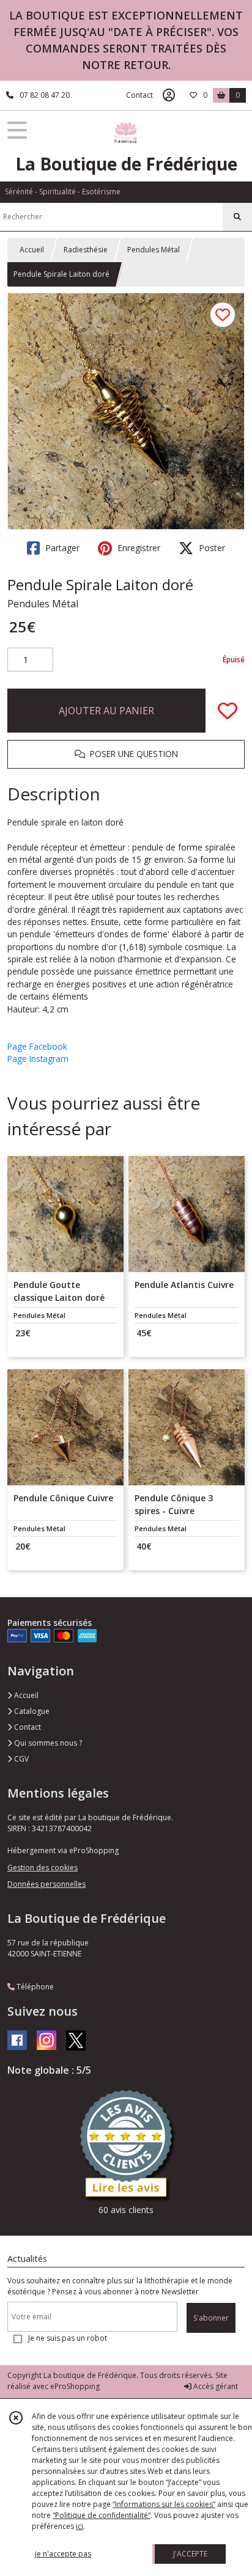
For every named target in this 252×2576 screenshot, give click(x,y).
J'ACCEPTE (190, 2554)
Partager (61, 548)
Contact (139, 95)
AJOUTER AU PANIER (106, 711)
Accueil (32, 250)
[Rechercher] (237, 217)
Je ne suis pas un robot (68, 2338)
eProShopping (75, 2386)
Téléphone (34, 1987)
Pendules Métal (154, 250)
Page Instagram (38, 1059)
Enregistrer (138, 548)
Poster (211, 548)
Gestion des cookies (43, 1868)
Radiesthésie (86, 250)
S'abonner (211, 2318)
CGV (20, 1759)
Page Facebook (37, 1046)
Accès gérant (215, 2386)
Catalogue (31, 1711)
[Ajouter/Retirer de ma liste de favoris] (228, 711)
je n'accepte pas (63, 2554)
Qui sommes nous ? (47, 1743)
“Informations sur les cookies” (164, 2504)
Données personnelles (46, 1884)
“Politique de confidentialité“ (102, 2515)
